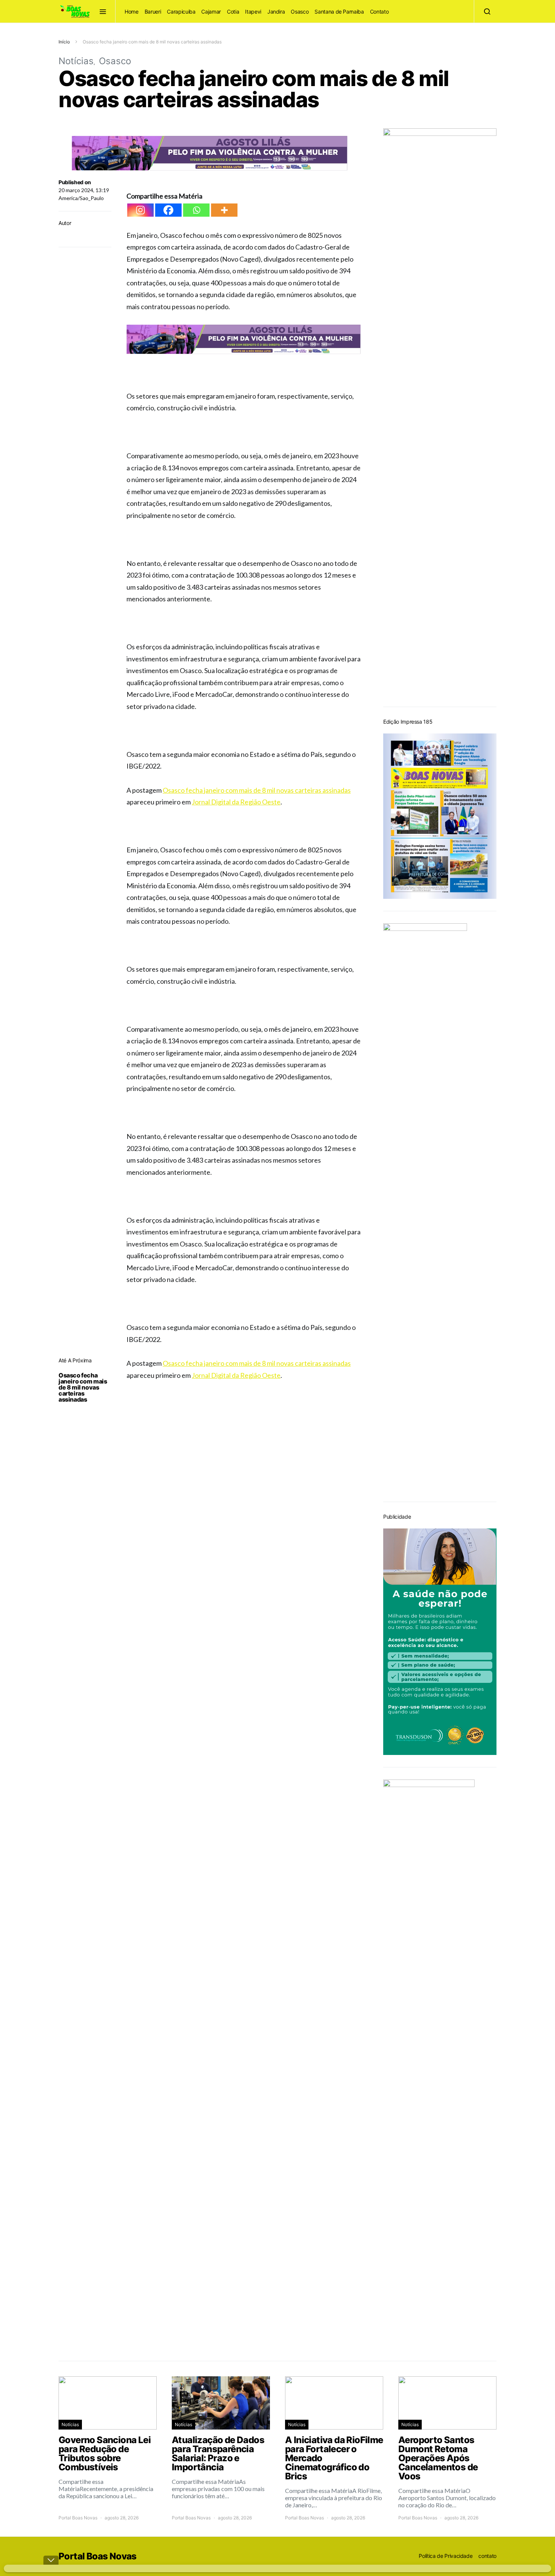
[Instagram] (140, 210)
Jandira (276, 12)
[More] (224, 210)
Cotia (233, 12)
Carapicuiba (181, 12)
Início (64, 42)
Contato (379, 12)
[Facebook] (168, 210)
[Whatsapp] (196, 210)
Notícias (76, 61)
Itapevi (253, 12)
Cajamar (211, 12)
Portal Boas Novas (78, 2518)
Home (132, 12)
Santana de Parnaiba (339, 12)
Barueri (153, 12)
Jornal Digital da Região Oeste (236, 802)
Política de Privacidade (446, 2556)
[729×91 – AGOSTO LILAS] (210, 152)
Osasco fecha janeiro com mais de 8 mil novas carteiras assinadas (83, 1387)
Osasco (300, 12)
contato (487, 2556)
